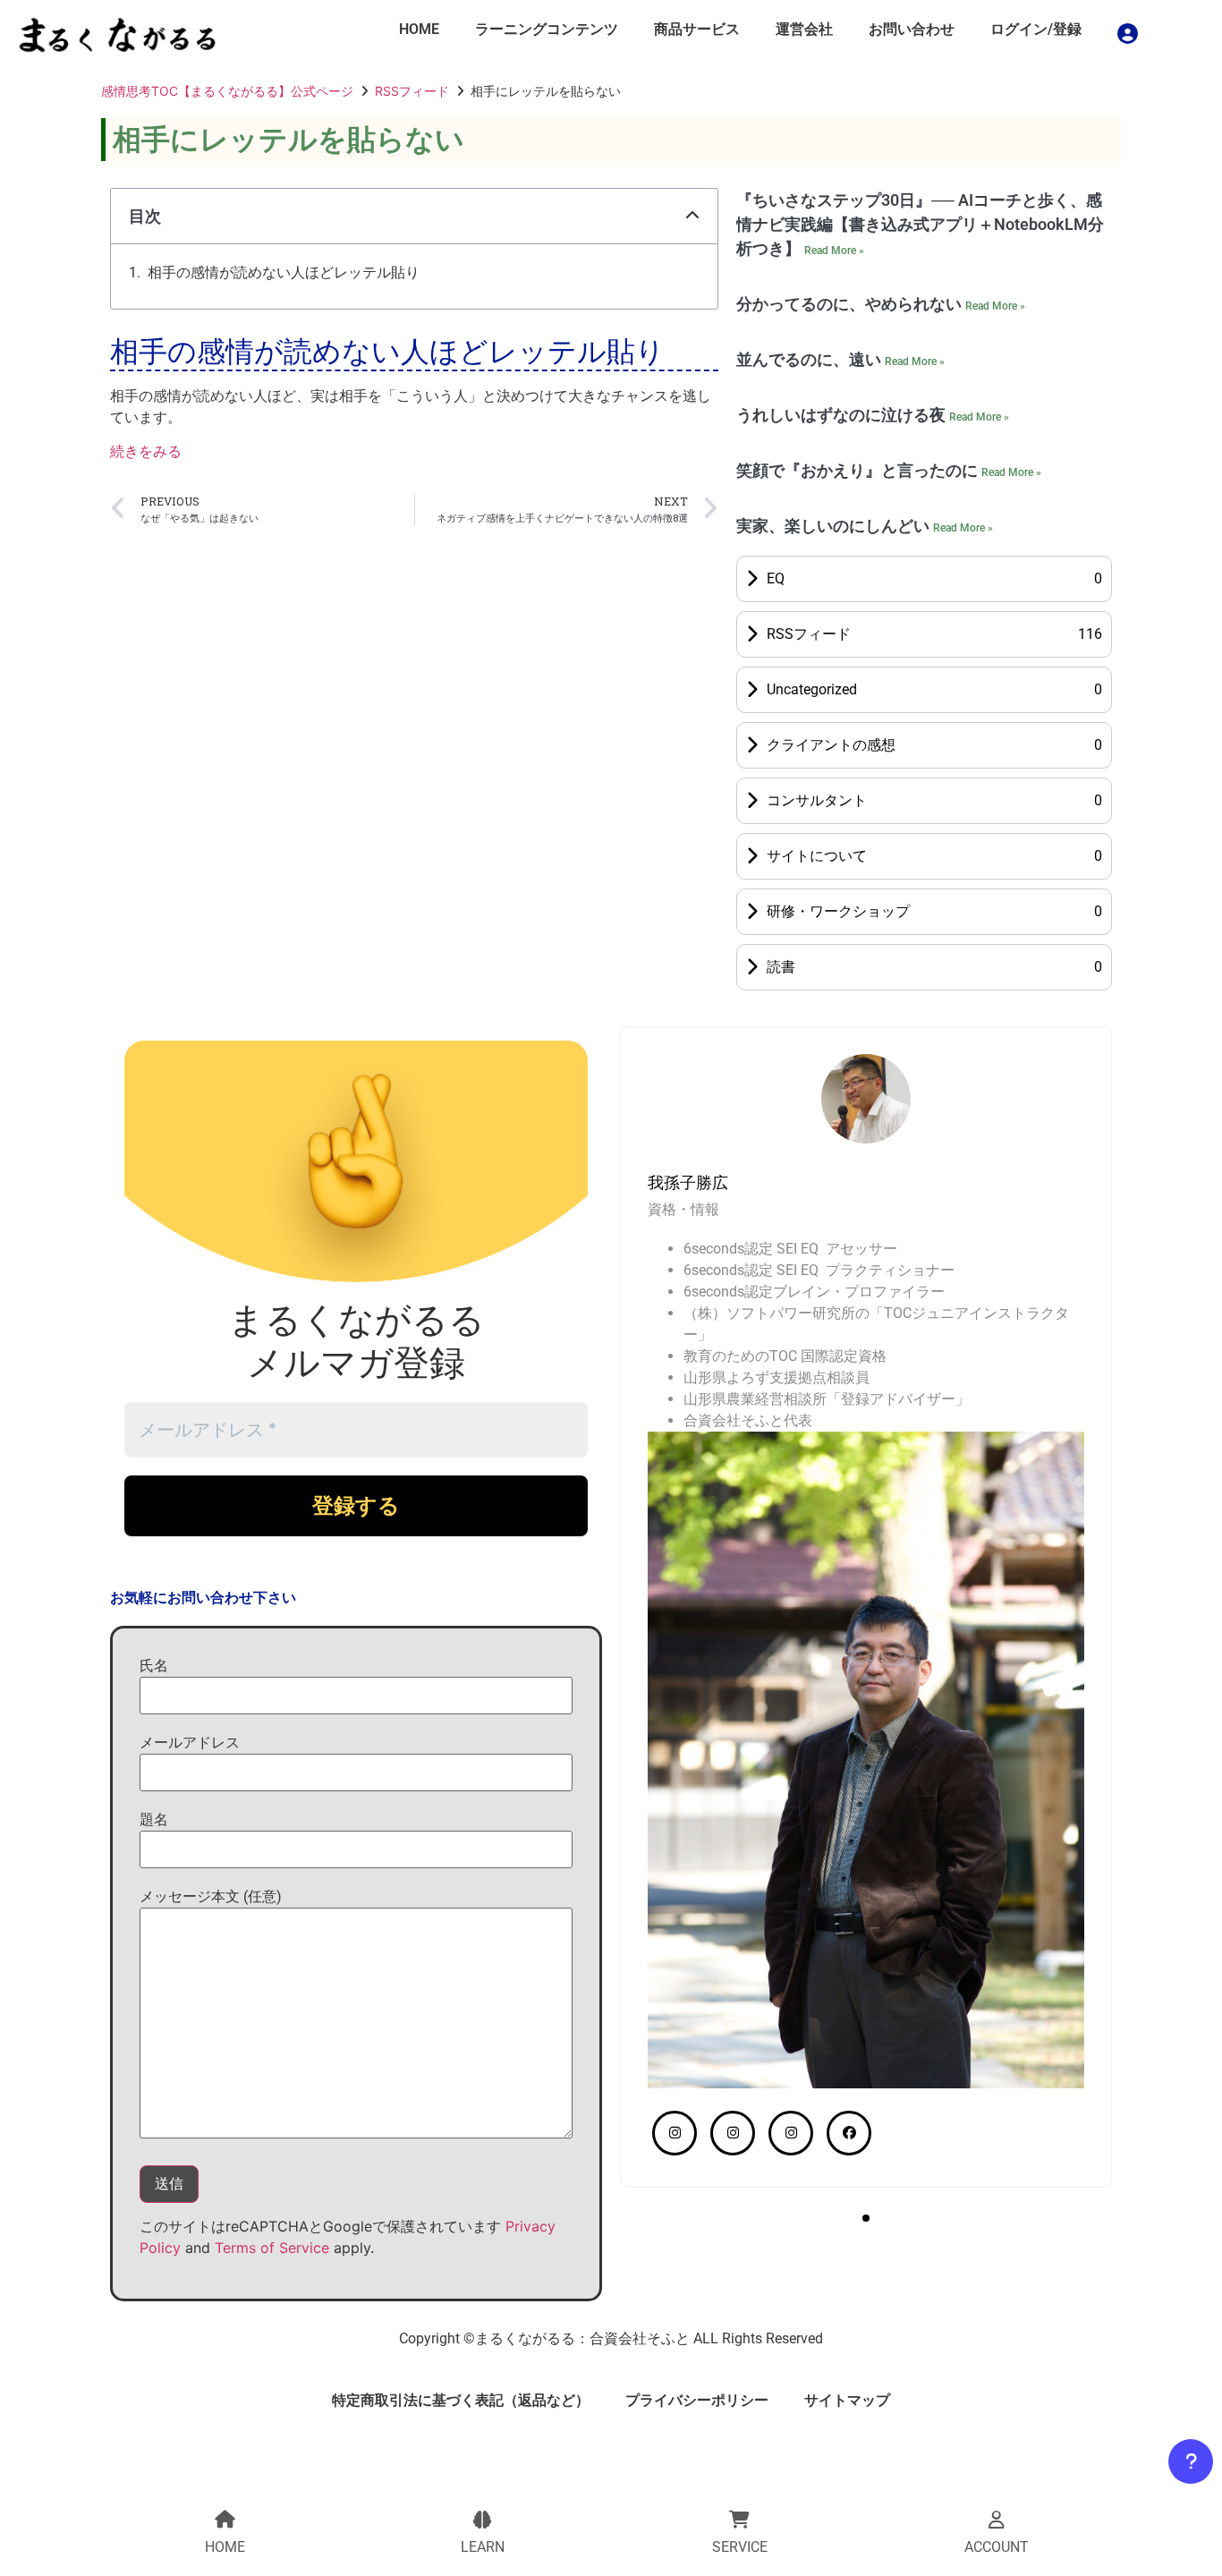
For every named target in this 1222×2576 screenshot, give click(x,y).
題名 (154, 1819)
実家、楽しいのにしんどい (835, 526)
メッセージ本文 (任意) (211, 1896)
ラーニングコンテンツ (547, 29)
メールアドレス (190, 1743)
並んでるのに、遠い (810, 359)
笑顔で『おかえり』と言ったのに (859, 470)
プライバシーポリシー (697, 2400)
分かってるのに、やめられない (851, 304)
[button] (692, 216)
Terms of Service (272, 2248)
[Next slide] (1075, 1135)
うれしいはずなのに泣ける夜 (843, 415)
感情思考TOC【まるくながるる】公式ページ (227, 91)
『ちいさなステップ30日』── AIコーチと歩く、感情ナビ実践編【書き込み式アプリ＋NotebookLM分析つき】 (920, 224)
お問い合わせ (912, 29)
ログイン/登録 (1036, 29)
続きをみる (146, 451)
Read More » (834, 251)
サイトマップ (847, 2400)
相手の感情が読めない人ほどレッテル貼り (284, 272)
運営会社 (804, 29)
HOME (419, 29)
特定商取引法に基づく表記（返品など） (461, 2400)
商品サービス (697, 29)
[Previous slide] (657, 1135)
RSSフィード (412, 91)
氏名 (154, 1666)
